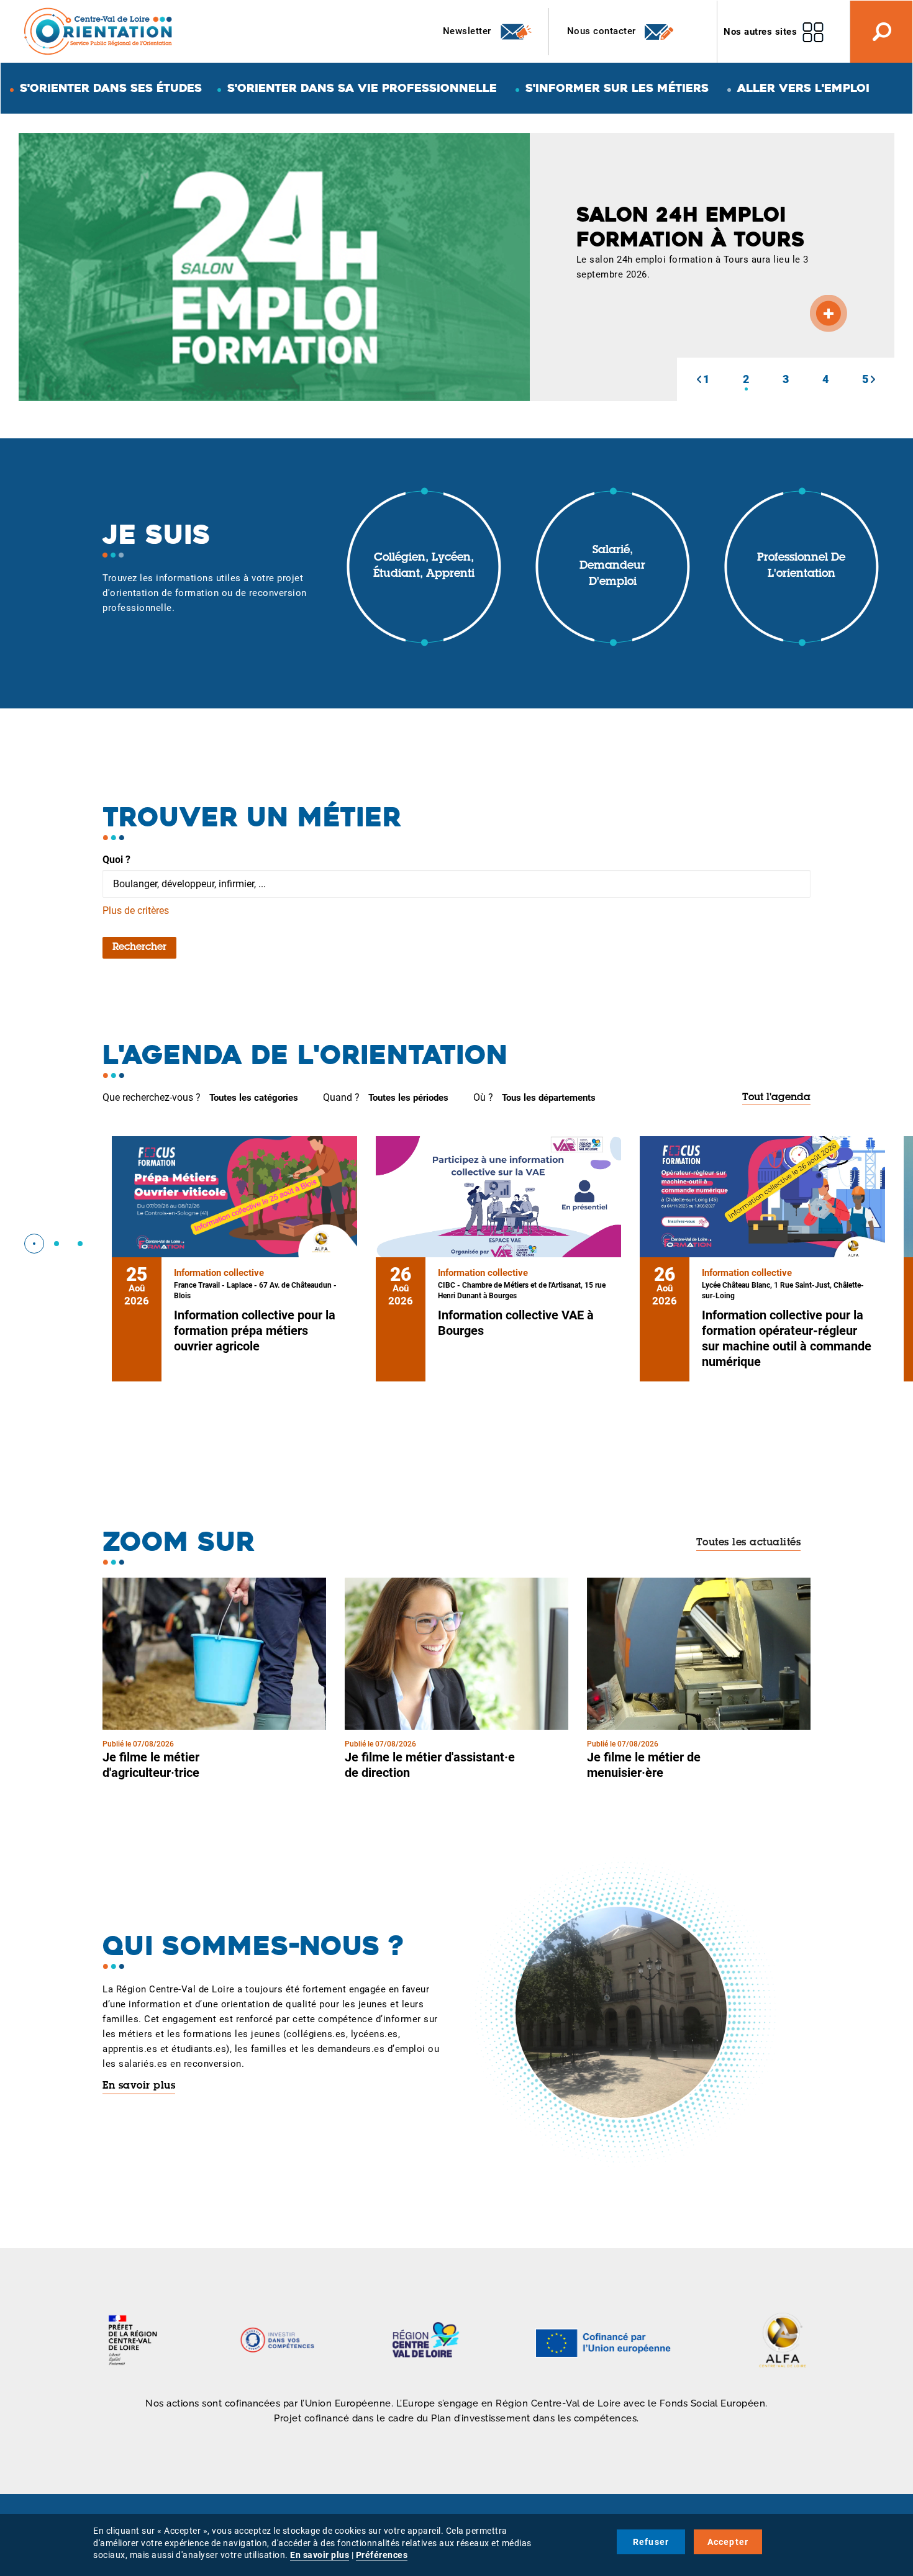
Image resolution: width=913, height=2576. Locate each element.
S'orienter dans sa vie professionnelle (362, 88)
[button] (699, 379)
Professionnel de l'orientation (801, 566)
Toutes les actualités (749, 1543)
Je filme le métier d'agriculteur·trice (151, 1765)
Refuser (651, 2542)
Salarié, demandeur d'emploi (612, 567)
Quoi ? (116, 860)
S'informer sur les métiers (617, 88)
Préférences (382, 2555)
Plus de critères (136, 911)
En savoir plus (139, 2086)
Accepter (728, 2542)
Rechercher (139, 947)
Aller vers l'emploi (803, 88)
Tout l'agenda (776, 1098)
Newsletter (469, 31)
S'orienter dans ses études (111, 88)
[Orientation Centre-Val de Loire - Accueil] (99, 31)
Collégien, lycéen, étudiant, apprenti (424, 566)
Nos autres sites (760, 32)
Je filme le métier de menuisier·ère (644, 1765)
